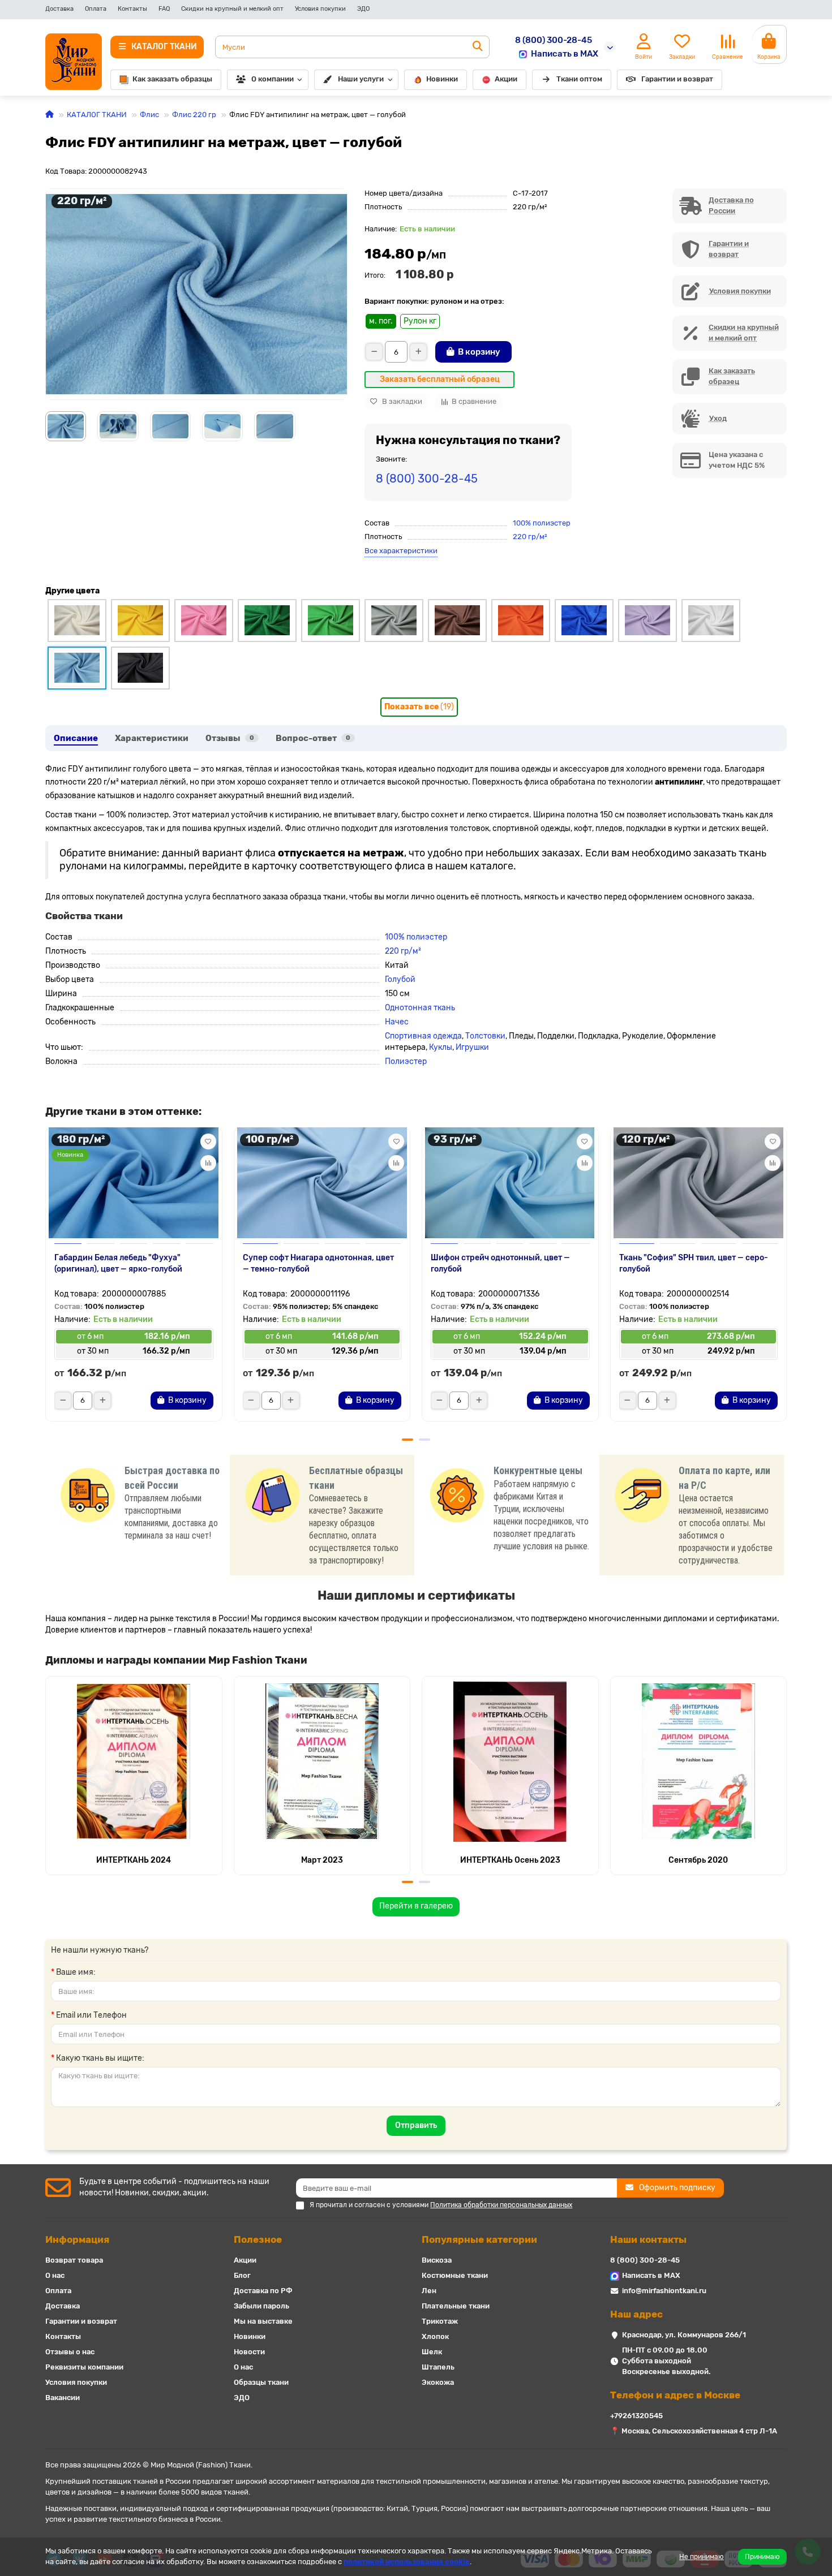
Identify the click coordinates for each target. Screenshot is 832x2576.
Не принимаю (702, 2557)
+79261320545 (636, 2416)
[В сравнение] (208, 1163)
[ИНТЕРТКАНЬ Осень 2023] (510, 1761)
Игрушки (472, 1047)
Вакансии (63, 2398)
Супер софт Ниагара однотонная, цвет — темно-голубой (318, 1263)
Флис (149, 115)
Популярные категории (479, 2239)
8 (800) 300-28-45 (554, 40)
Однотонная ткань (420, 1008)
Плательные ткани (456, 2306)
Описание (76, 738)
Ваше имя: (76, 1972)
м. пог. (381, 321)
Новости (249, 2352)
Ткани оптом (579, 79)
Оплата (96, 9)
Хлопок (435, 2336)
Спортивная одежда (423, 1036)
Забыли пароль (261, 2306)
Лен (429, 2291)
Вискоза (437, 2260)
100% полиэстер (542, 523)
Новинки (442, 79)
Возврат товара (74, 2260)
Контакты (132, 9)
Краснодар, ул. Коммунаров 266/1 (684, 2335)
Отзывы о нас (70, 2352)
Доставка (59, 9)
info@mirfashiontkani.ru (664, 2291)
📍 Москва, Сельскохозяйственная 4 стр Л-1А (694, 2431)
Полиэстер (406, 1061)
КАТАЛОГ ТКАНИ (97, 115)
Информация (77, 2239)
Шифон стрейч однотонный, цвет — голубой (500, 1263)
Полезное (258, 2239)
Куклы (441, 1047)
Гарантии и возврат (677, 79)
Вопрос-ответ (313, 738)
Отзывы (230, 738)
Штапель (438, 2367)
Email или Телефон (91, 2015)
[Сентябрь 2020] (699, 1761)
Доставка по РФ (263, 2291)
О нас (55, 2275)
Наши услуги (361, 79)
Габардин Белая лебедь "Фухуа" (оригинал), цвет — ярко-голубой (118, 1263)
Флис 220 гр (194, 115)
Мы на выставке (263, 2321)
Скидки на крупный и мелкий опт (232, 9)
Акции (506, 79)
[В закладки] (208, 1141)
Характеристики (152, 738)
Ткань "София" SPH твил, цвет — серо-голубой (694, 1263)
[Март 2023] (322, 1761)
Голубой (400, 979)
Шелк (432, 2352)
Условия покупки (320, 9)
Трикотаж (440, 2321)
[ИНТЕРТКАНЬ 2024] (134, 1761)
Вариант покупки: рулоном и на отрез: (434, 301)
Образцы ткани (261, 2382)
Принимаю (762, 2557)
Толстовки (485, 1036)
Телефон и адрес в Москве (675, 2395)
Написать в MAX (565, 54)
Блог (242, 2275)
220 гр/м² (530, 537)
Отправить (416, 2125)
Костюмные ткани (455, 2275)
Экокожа (438, 2382)
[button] (46, 1278)
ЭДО (363, 9)
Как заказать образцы (172, 79)
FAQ (164, 9)
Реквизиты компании (84, 2367)
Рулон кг (420, 321)
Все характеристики (401, 551)
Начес (397, 1022)
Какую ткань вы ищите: (100, 2058)
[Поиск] (478, 47)
